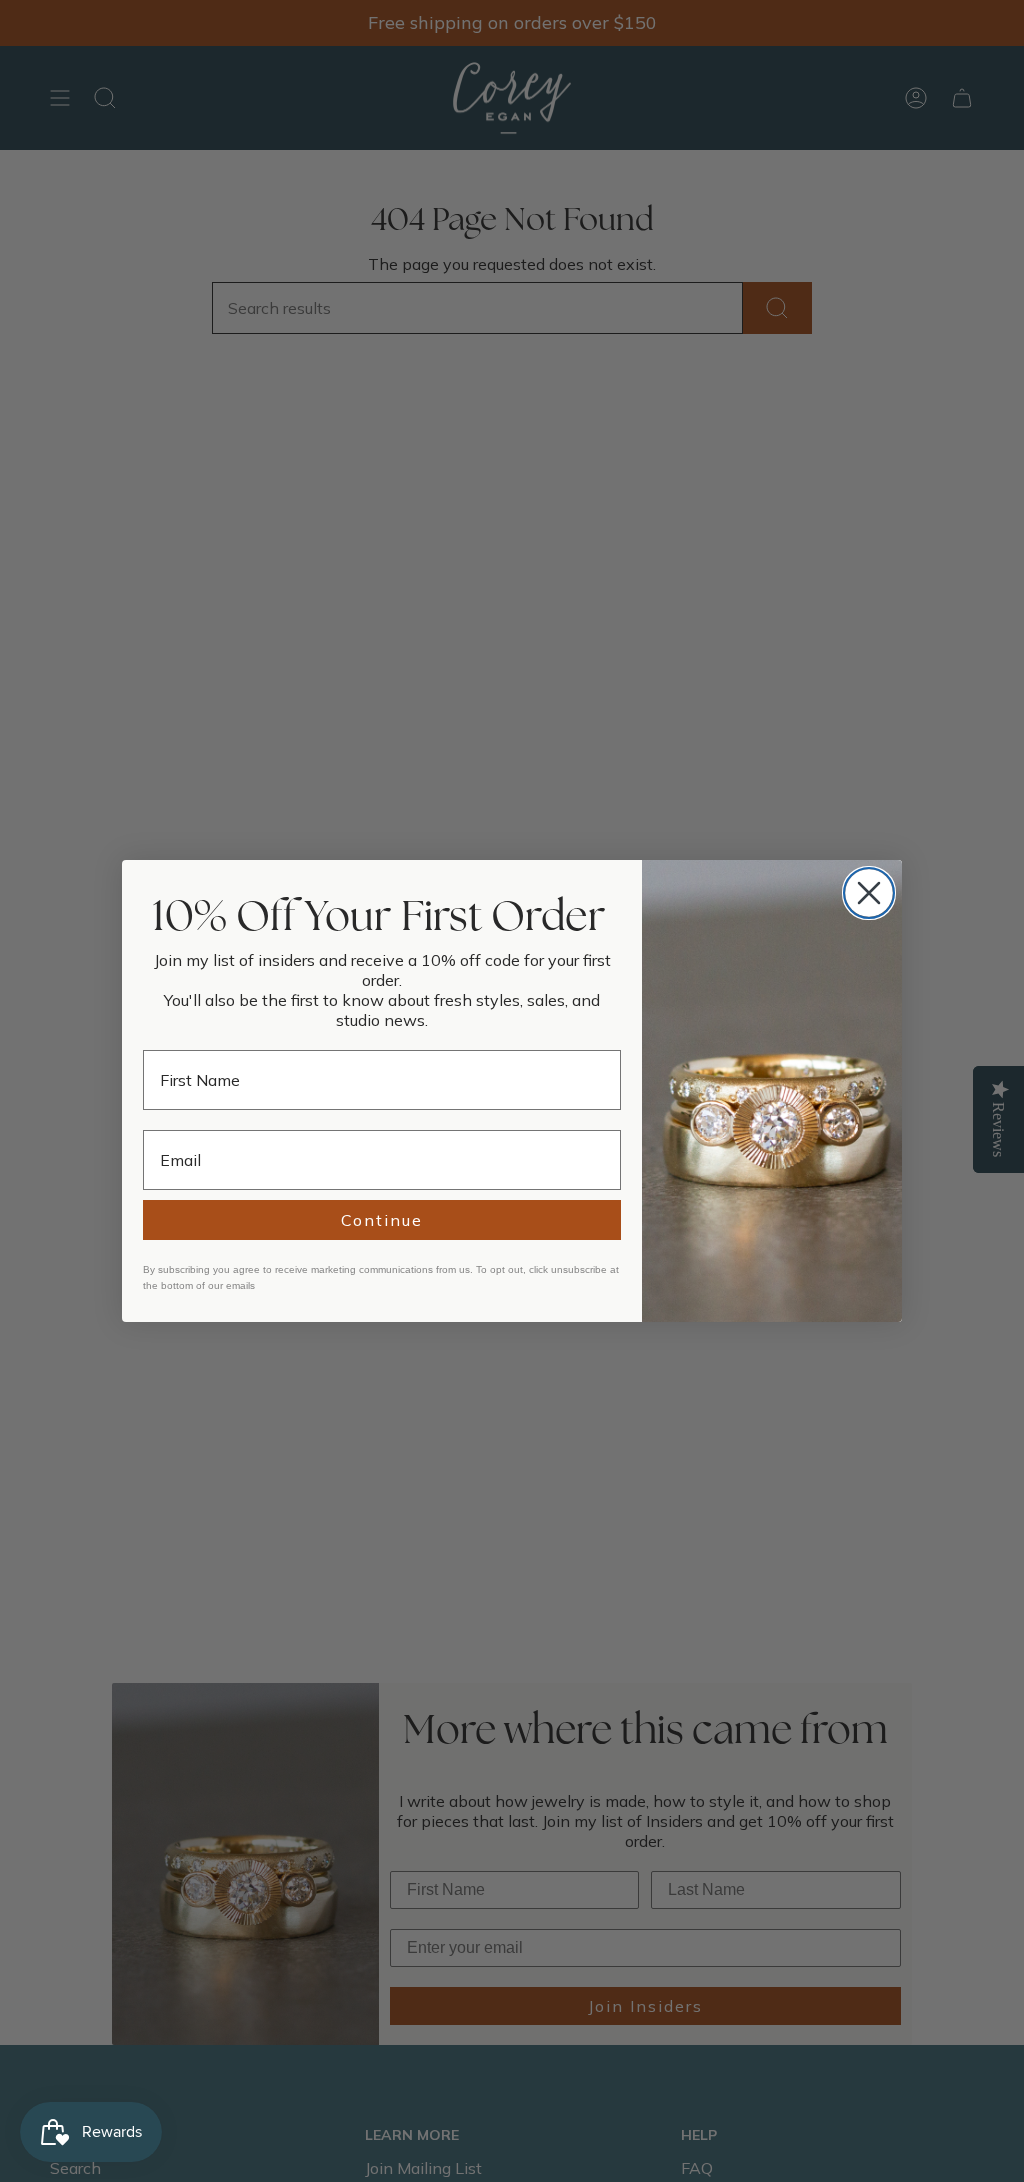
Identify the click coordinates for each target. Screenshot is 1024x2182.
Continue (382, 1220)
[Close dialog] (869, 893)
